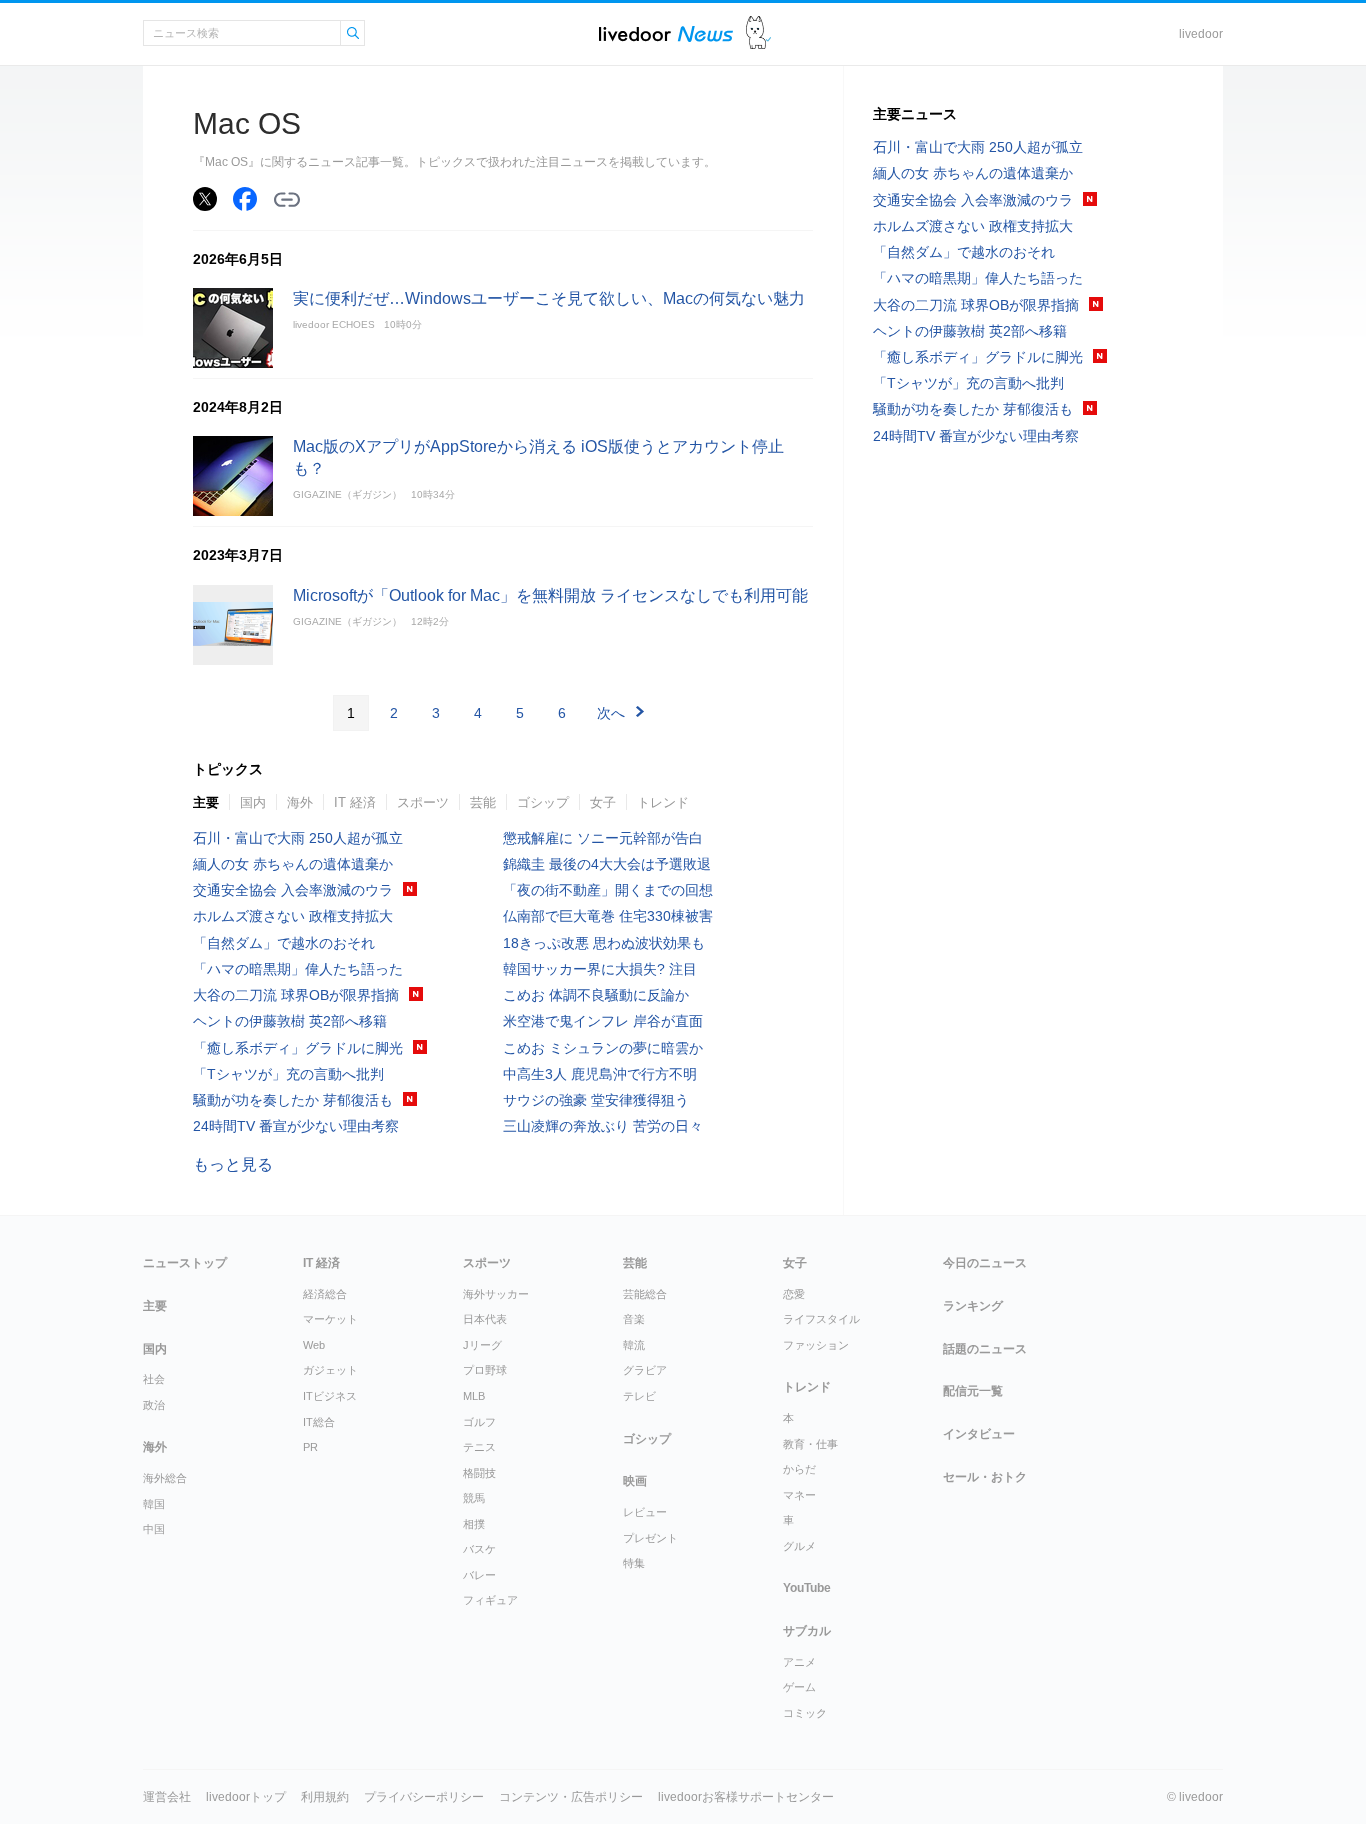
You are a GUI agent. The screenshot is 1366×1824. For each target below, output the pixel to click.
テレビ (639, 1396)
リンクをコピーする (287, 200)
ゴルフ (479, 1422)
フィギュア (490, 1600)
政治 (154, 1405)
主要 (206, 802)
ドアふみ (758, 33)
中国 (154, 1529)
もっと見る (233, 1164)
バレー (479, 1575)
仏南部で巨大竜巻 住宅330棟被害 (608, 916)
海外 (300, 802)
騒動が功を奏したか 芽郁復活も (293, 1100)
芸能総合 (645, 1294)
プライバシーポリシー (424, 1797)
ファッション (816, 1345)
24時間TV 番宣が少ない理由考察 (296, 1126)
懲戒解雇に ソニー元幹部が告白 (603, 838)
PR (310, 1447)
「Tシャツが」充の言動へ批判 (288, 1074)
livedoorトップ (246, 1797)
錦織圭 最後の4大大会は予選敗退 (607, 864)
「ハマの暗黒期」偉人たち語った (298, 969)
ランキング (973, 1306)
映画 (635, 1481)
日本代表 (485, 1319)
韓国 (154, 1504)
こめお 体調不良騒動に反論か (596, 995)
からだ (799, 1469)
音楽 (634, 1319)
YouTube (807, 1588)
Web (314, 1345)
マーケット (330, 1319)
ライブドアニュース (666, 33)
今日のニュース (985, 1263)
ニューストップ (185, 1263)
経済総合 (325, 1294)
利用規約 (325, 1797)
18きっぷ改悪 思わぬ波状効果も (604, 943)
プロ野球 (485, 1370)
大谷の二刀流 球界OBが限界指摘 (296, 995)
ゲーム (799, 1687)
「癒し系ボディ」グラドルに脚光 (298, 1048)
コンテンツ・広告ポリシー (571, 1797)
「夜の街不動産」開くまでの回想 (608, 890)
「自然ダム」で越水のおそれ (284, 943)
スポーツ (423, 802)
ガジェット (330, 1370)
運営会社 (167, 1797)
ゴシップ (543, 802)
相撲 (474, 1524)
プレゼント (650, 1538)
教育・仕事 (810, 1444)
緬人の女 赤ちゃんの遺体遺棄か (293, 864)
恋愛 (794, 1294)
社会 (154, 1379)
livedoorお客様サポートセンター (746, 1797)
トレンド (663, 802)
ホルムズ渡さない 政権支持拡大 (293, 916)
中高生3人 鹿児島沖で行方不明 (600, 1074)
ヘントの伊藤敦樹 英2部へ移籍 (290, 1021)
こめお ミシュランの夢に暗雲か (603, 1048)
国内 (253, 802)
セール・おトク (985, 1477)
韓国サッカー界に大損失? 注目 (600, 969)
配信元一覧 (973, 1391)
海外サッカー (496, 1294)
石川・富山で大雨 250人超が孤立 (298, 838)
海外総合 (165, 1478)
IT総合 (319, 1422)
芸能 (483, 802)
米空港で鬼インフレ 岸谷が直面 (603, 1021)
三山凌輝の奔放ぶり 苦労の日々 (603, 1126)
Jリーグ (482, 1345)
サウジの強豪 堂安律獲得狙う (596, 1100)
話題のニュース (985, 1349)
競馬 (474, 1498)
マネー (799, 1495)
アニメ (799, 1662)
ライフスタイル (821, 1319)
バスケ (479, 1549)
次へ (611, 713)
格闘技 (479, 1473)
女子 (603, 802)
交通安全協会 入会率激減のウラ (293, 890)
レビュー (645, 1512)
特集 (634, 1563)
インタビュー (979, 1434)
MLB (474, 1396)
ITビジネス (330, 1396)
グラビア (645, 1370)
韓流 (634, 1345)
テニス (479, 1447)
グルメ (799, 1546)
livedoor (1201, 34)
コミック (805, 1713)
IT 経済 (355, 802)
